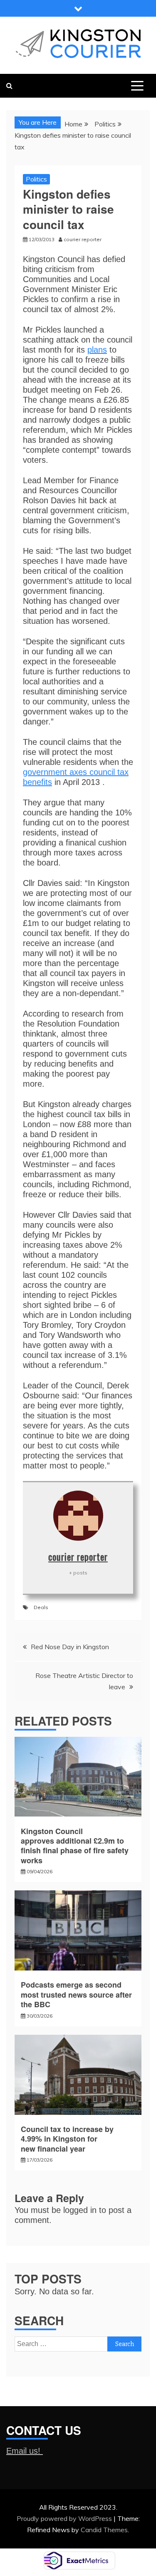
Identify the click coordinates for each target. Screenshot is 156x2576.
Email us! (25, 2451)
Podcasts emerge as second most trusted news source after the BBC (76, 1994)
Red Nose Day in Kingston (70, 1647)
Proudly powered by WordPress (65, 2518)
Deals (41, 1607)
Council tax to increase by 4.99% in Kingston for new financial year (67, 2139)
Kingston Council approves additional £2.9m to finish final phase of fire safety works (75, 1846)
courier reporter (78, 1557)
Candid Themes (104, 2530)
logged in (80, 2210)
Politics (36, 179)
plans (97, 350)
